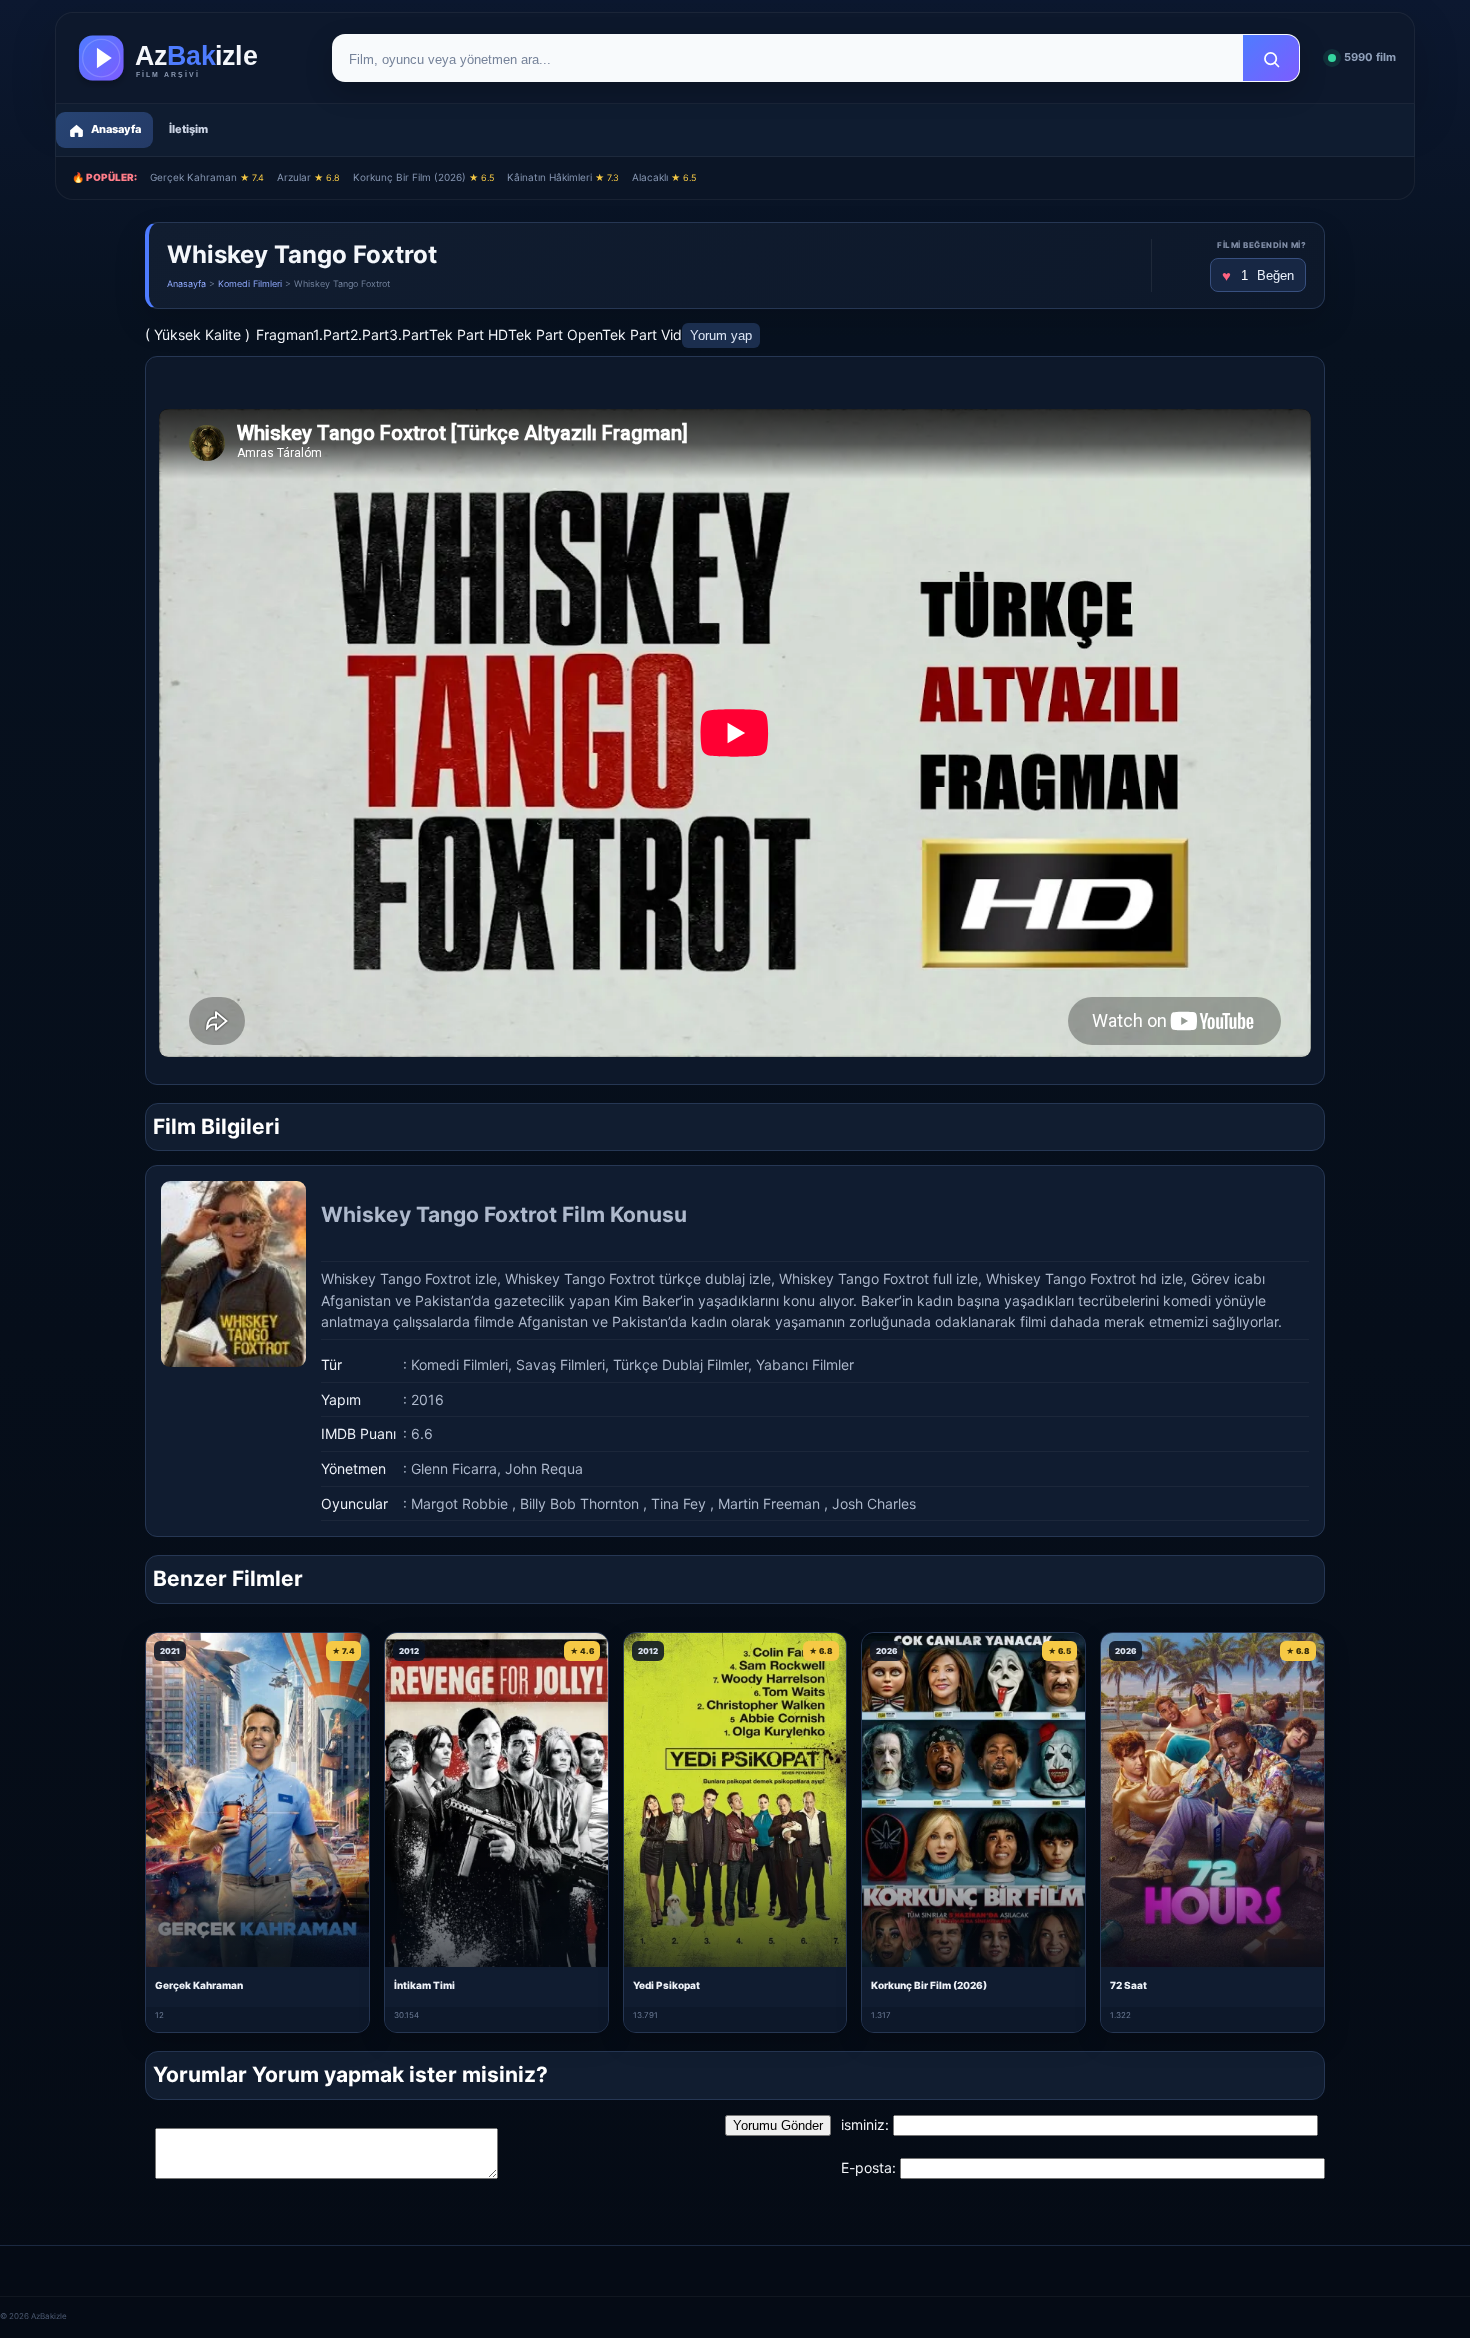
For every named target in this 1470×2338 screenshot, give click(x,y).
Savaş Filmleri (560, 1364)
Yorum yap (721, 335)
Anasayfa (186, 283)
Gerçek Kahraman (207, 177)
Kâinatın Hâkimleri (563, 177)
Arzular (308, 177)
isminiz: (865, 2124)
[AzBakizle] (189, 58)
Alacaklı (664, 177)
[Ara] (1271, 59)
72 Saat (1128, 1985)
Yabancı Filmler (805, 1364)
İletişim (188, 129)
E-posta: (868, 2167)
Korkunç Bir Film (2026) (423, 177)
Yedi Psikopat (666, 1985)
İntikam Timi (424, 1985)
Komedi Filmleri (250, 283)
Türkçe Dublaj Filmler (680, 1364)
